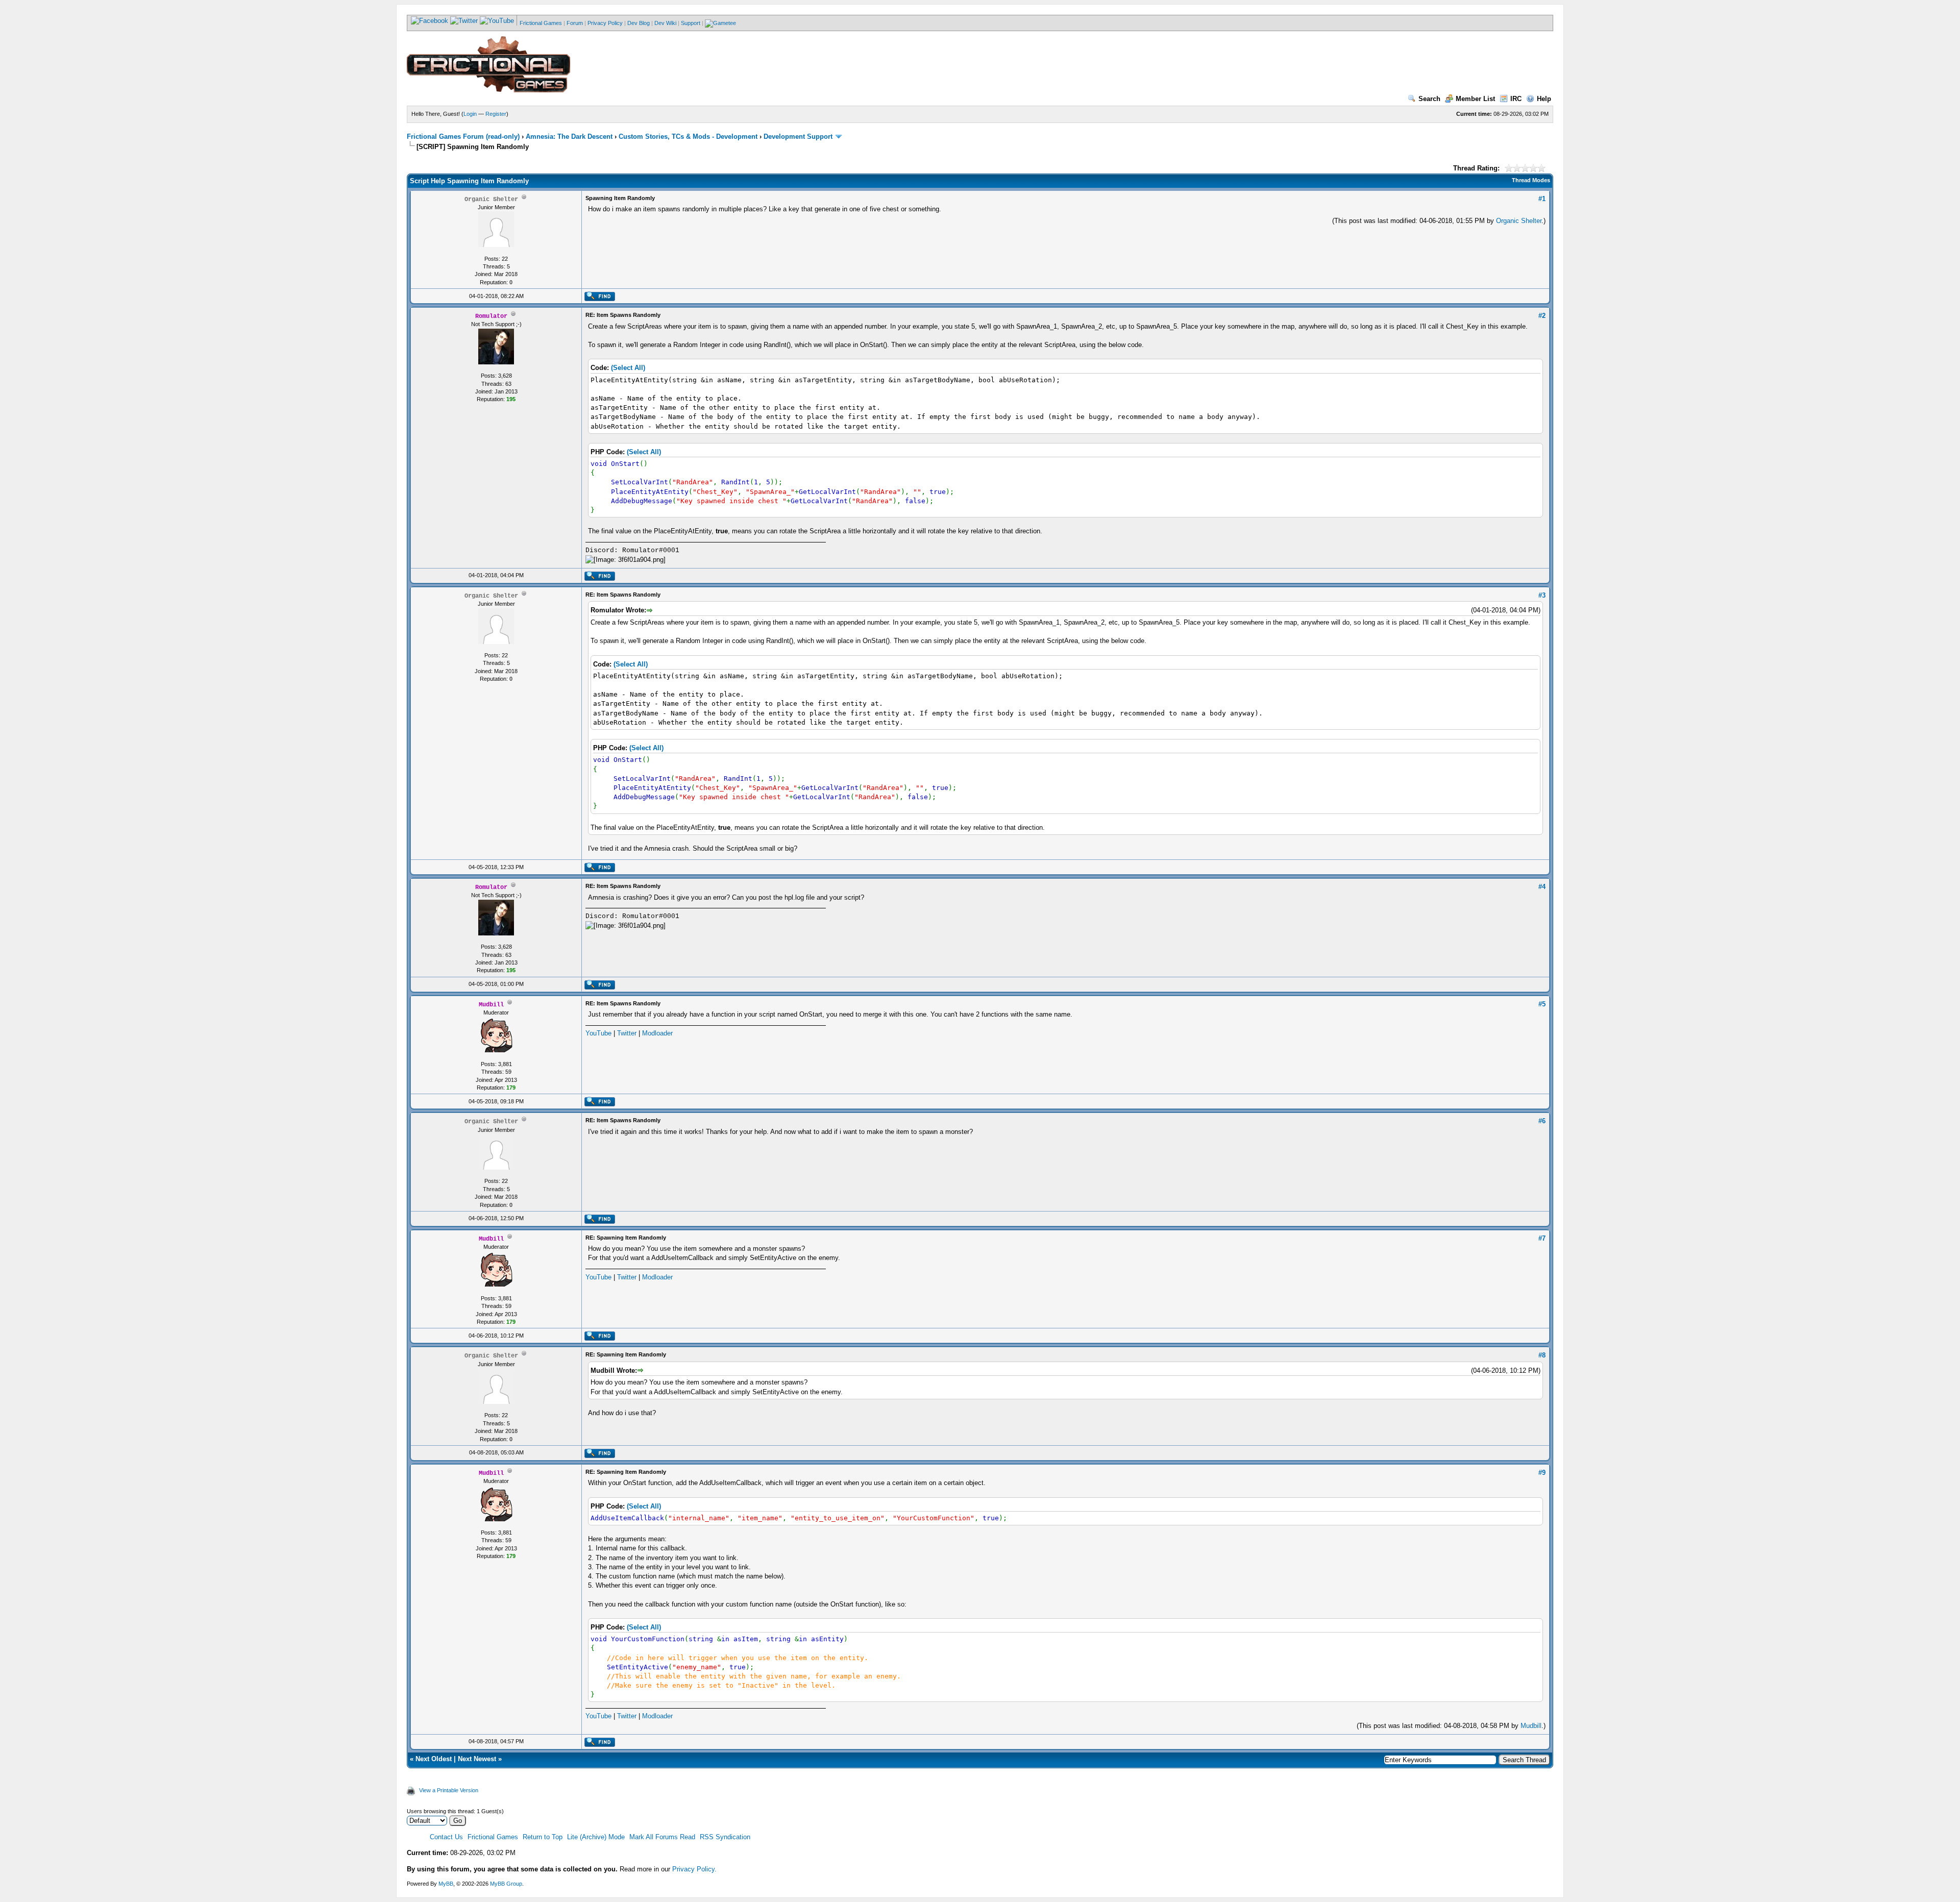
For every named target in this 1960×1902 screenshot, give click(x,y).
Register (496, 114)
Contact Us (446, 1837)
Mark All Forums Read (662, 1837)
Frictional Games (541, 23)
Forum (575, 23)
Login (470, 114)
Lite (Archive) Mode (596, 1837)
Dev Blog (639, 23)
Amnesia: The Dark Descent (569, 137)
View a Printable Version (449, 1790)
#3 (1542, 595)
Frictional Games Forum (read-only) (463, 137)
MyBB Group (506, 1884)
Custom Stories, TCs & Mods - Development (688, 137)
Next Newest (477, 1759)
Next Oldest (434, 1759)
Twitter (627, 1033)
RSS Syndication (725, 1837)
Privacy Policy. (694, 1869)
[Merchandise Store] (720, 23)
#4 (1542, 887)
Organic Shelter (1519, 221)
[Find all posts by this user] (599, 299)
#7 (1542, 1238)
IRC (1516, 99)
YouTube (598, 1033)
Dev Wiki (665, 23)
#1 (1542, 199)
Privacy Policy (605, 23)
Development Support (798, 137)
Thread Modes (1531, 180)
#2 (1542, 316)
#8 (1542, 1355)
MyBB (446, 1884)
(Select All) (628, 368)
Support (691, 23)
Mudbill (1531, 1726)
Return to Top (543, 1837)
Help (1544, 99)
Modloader (657, 1033)
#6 (1542, 1121)
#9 (1542, 1473)
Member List (1475, 99)
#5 (1542, 1004)
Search (1429, 99)
